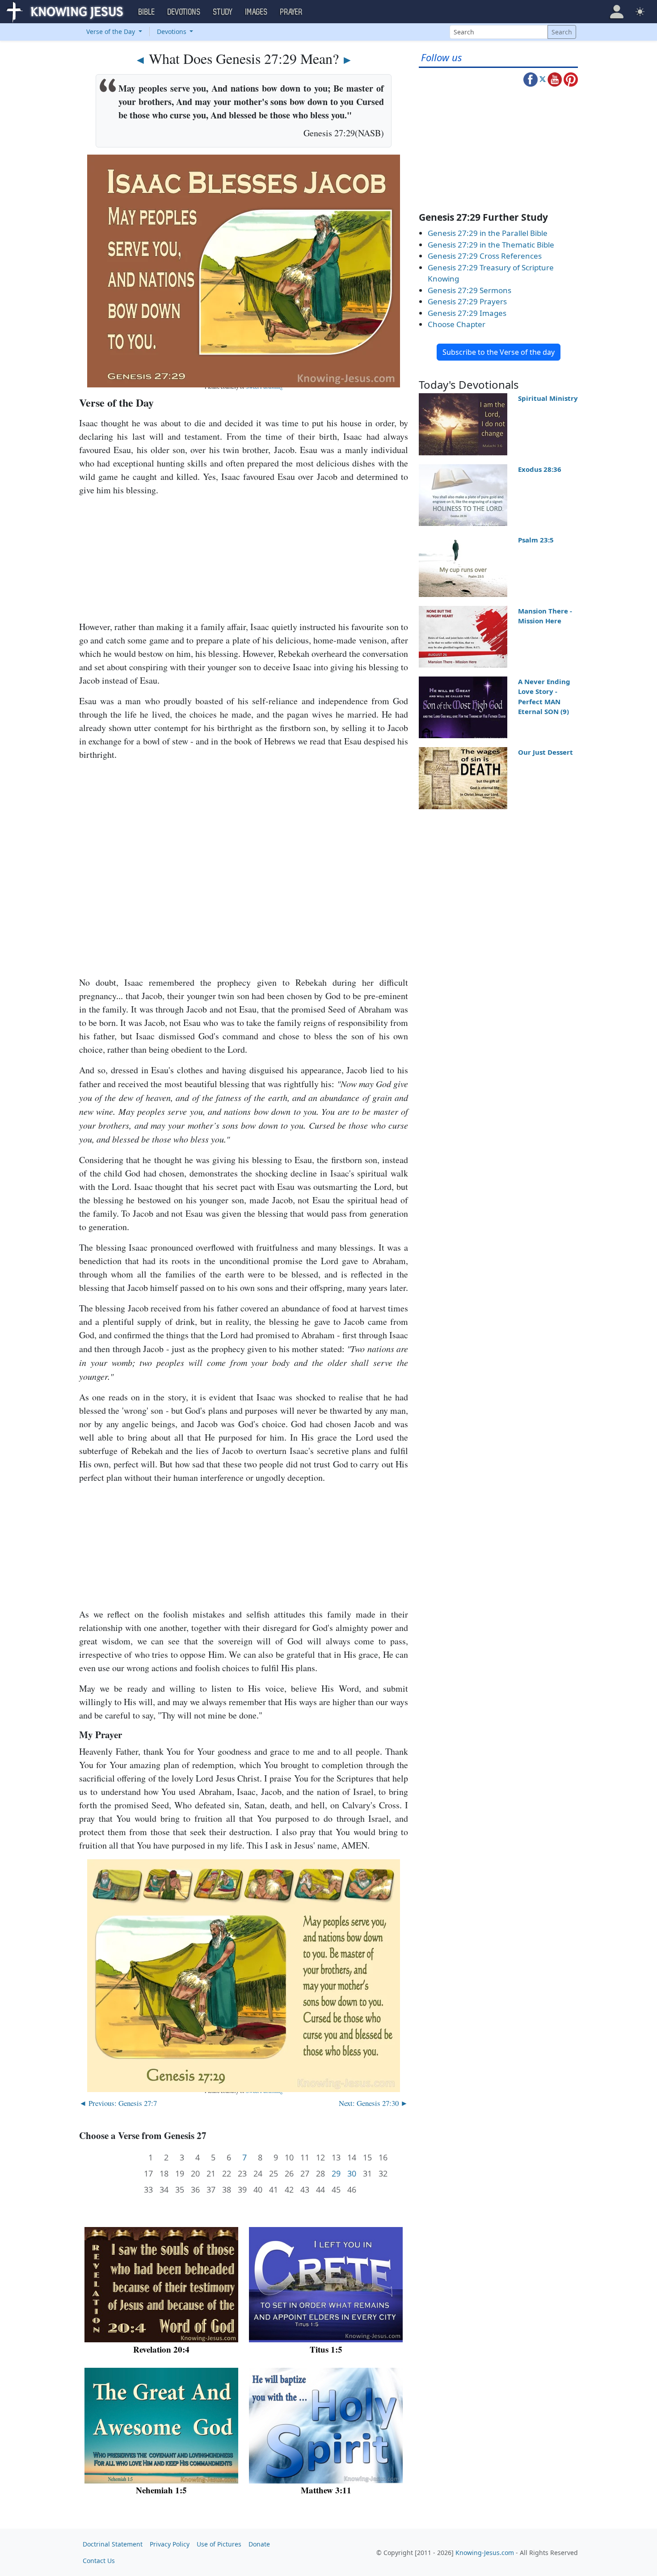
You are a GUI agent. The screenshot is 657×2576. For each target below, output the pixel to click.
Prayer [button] (291, 12)
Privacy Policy (170, 2544)
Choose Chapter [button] (457, 324)
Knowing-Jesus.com (485, 2553)
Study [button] (223, 12)
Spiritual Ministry (548, 398)
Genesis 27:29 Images (467, 313)
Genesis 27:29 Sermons (470, 290)
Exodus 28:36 (540, 469)
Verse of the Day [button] (112, 32)
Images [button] (257, 12)
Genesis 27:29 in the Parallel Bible (488, 233)
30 (352, 2174)
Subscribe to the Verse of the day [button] (499, 352)
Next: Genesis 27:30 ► (373, 2103)
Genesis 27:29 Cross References (485, 256)
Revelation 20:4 (161, 2349)
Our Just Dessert (545, 752)
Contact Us (99, 2561)
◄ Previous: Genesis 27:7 (118, 2103)
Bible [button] (147, 12)
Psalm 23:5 (536, 540)
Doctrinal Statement (113, 2544)
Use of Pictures (219, 2544)
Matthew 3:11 (326, 2490)
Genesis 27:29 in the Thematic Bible (491, 245)
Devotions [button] (184, 12)
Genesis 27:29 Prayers (467, 301)
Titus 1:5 (326, 2349)
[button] (617, 12)
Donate (259, 2544)
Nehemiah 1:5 (161, 2490)
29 (336, 2174)
